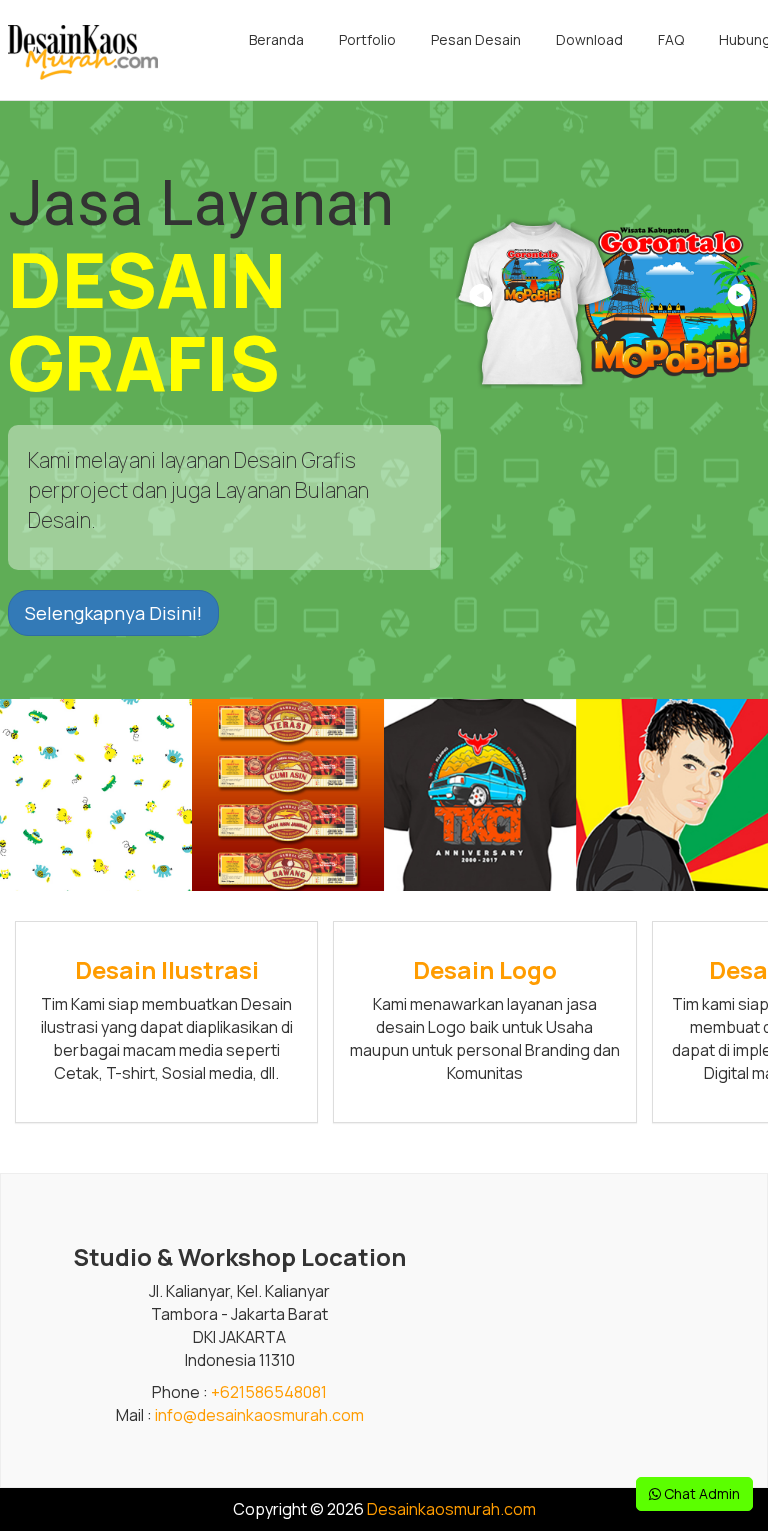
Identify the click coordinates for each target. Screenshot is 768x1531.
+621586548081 (269, 1392)
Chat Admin (700, 1493)
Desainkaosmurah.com (451, 1509)
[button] (737, 302)
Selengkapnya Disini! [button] (113, 613)
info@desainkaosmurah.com (259, 1415)
